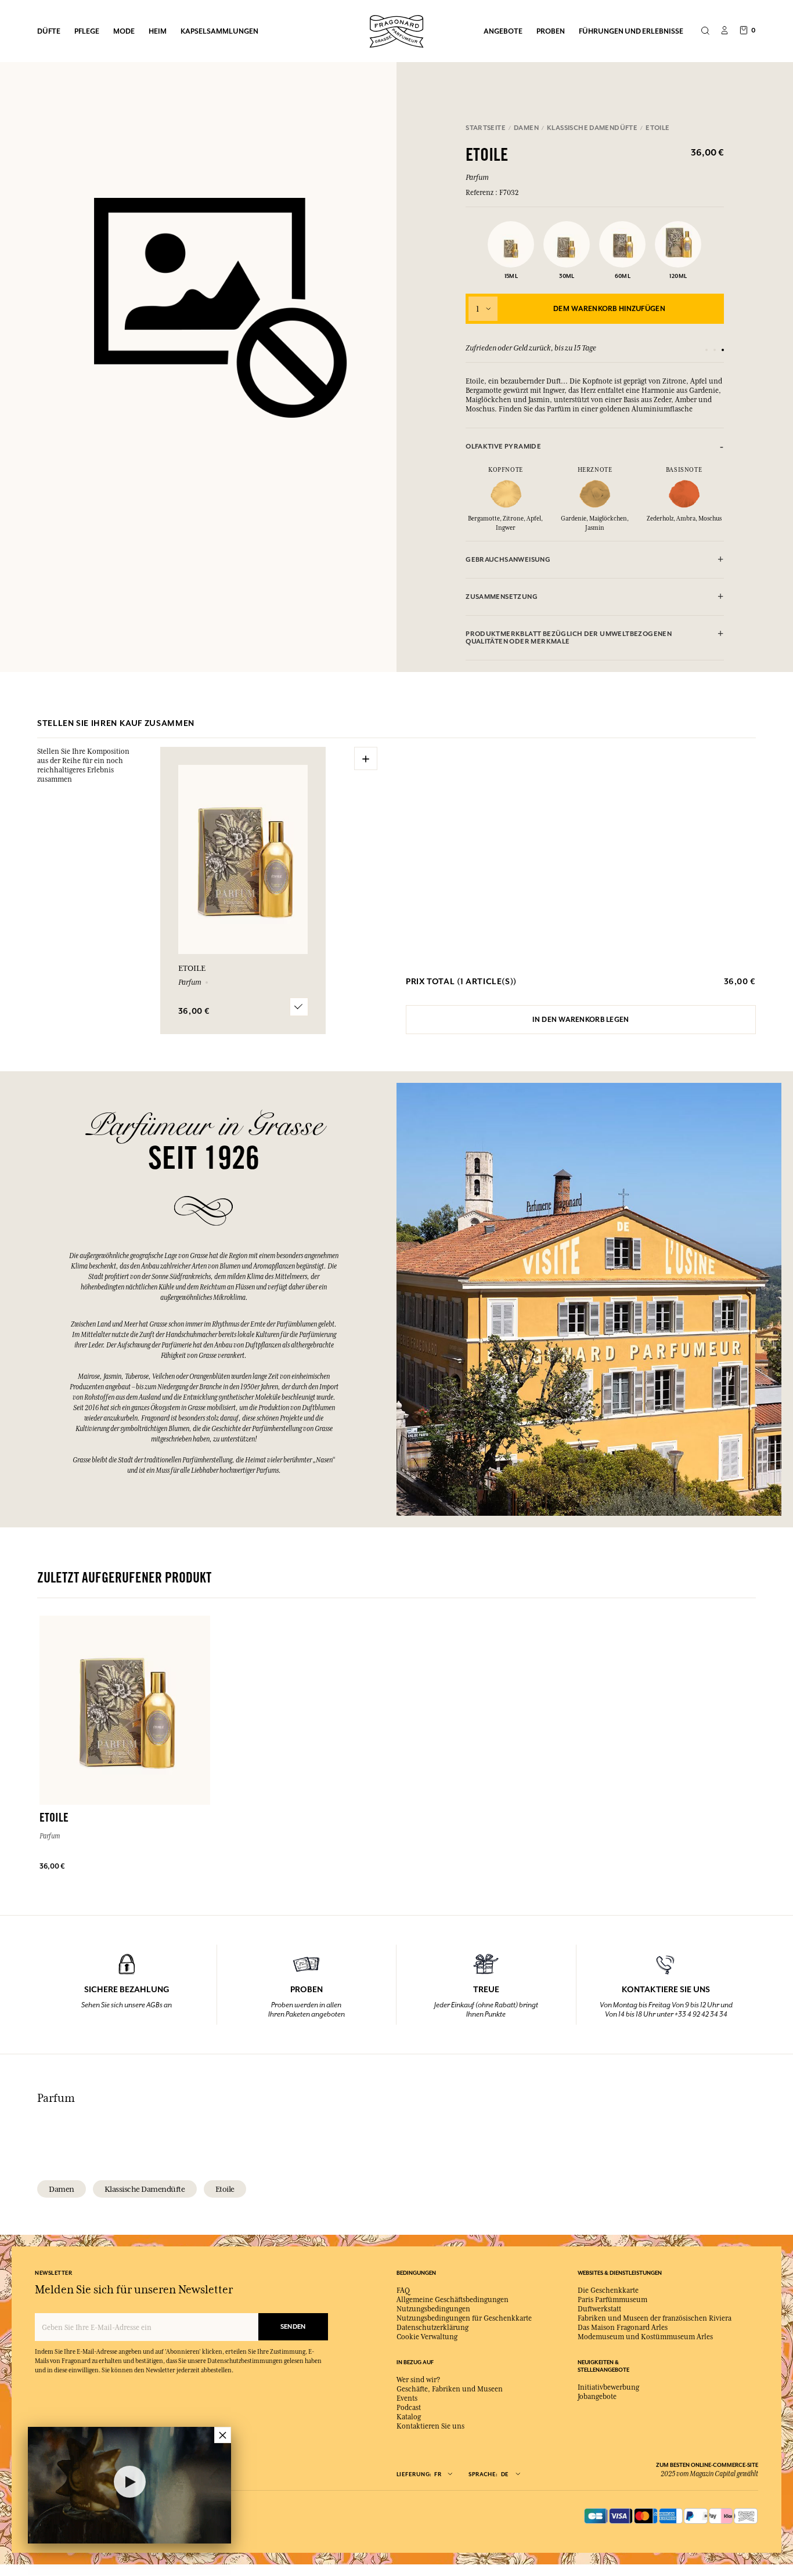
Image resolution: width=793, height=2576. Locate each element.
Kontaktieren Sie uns (430, 2426)
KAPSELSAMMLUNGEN (219, 31)
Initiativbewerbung (608, 2387)
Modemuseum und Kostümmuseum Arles (645, 2337)
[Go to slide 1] (707, 350)
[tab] (595, 447)
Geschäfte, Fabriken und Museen (450, 2389)
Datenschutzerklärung (432, 2328)
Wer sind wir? (418, 2380)
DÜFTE (49, 31)
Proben (551, 31)
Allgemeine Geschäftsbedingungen (453, 2300)
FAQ (403, 2290)
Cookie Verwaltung (427, 2337)
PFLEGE (87, 31)
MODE (124, 31)
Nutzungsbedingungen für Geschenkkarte (464, 2318)
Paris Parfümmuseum (612, 2300)
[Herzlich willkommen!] (396, 30)
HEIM (158, 31)
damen (62, 2189)
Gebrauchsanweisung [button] (508, 560)
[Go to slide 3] (723, 350)
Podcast (409, 2408)
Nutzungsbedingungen (433, 2309)
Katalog (409, 2417)
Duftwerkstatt (599, 2309)
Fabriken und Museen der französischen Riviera (655, 2318)
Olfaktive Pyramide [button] (503, 447)
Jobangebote (597, 2397)
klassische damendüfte (145, 2189)
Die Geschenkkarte (608, 2290)
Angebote (503, 31)
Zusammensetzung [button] (502, 597)
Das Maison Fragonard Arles (623, 2328)
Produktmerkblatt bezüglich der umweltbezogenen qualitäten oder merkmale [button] (569, 638)
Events (407, 2398)
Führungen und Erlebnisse (631, 31)
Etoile (225, 2189)
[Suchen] (705, 31)
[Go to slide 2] (715, 350)
